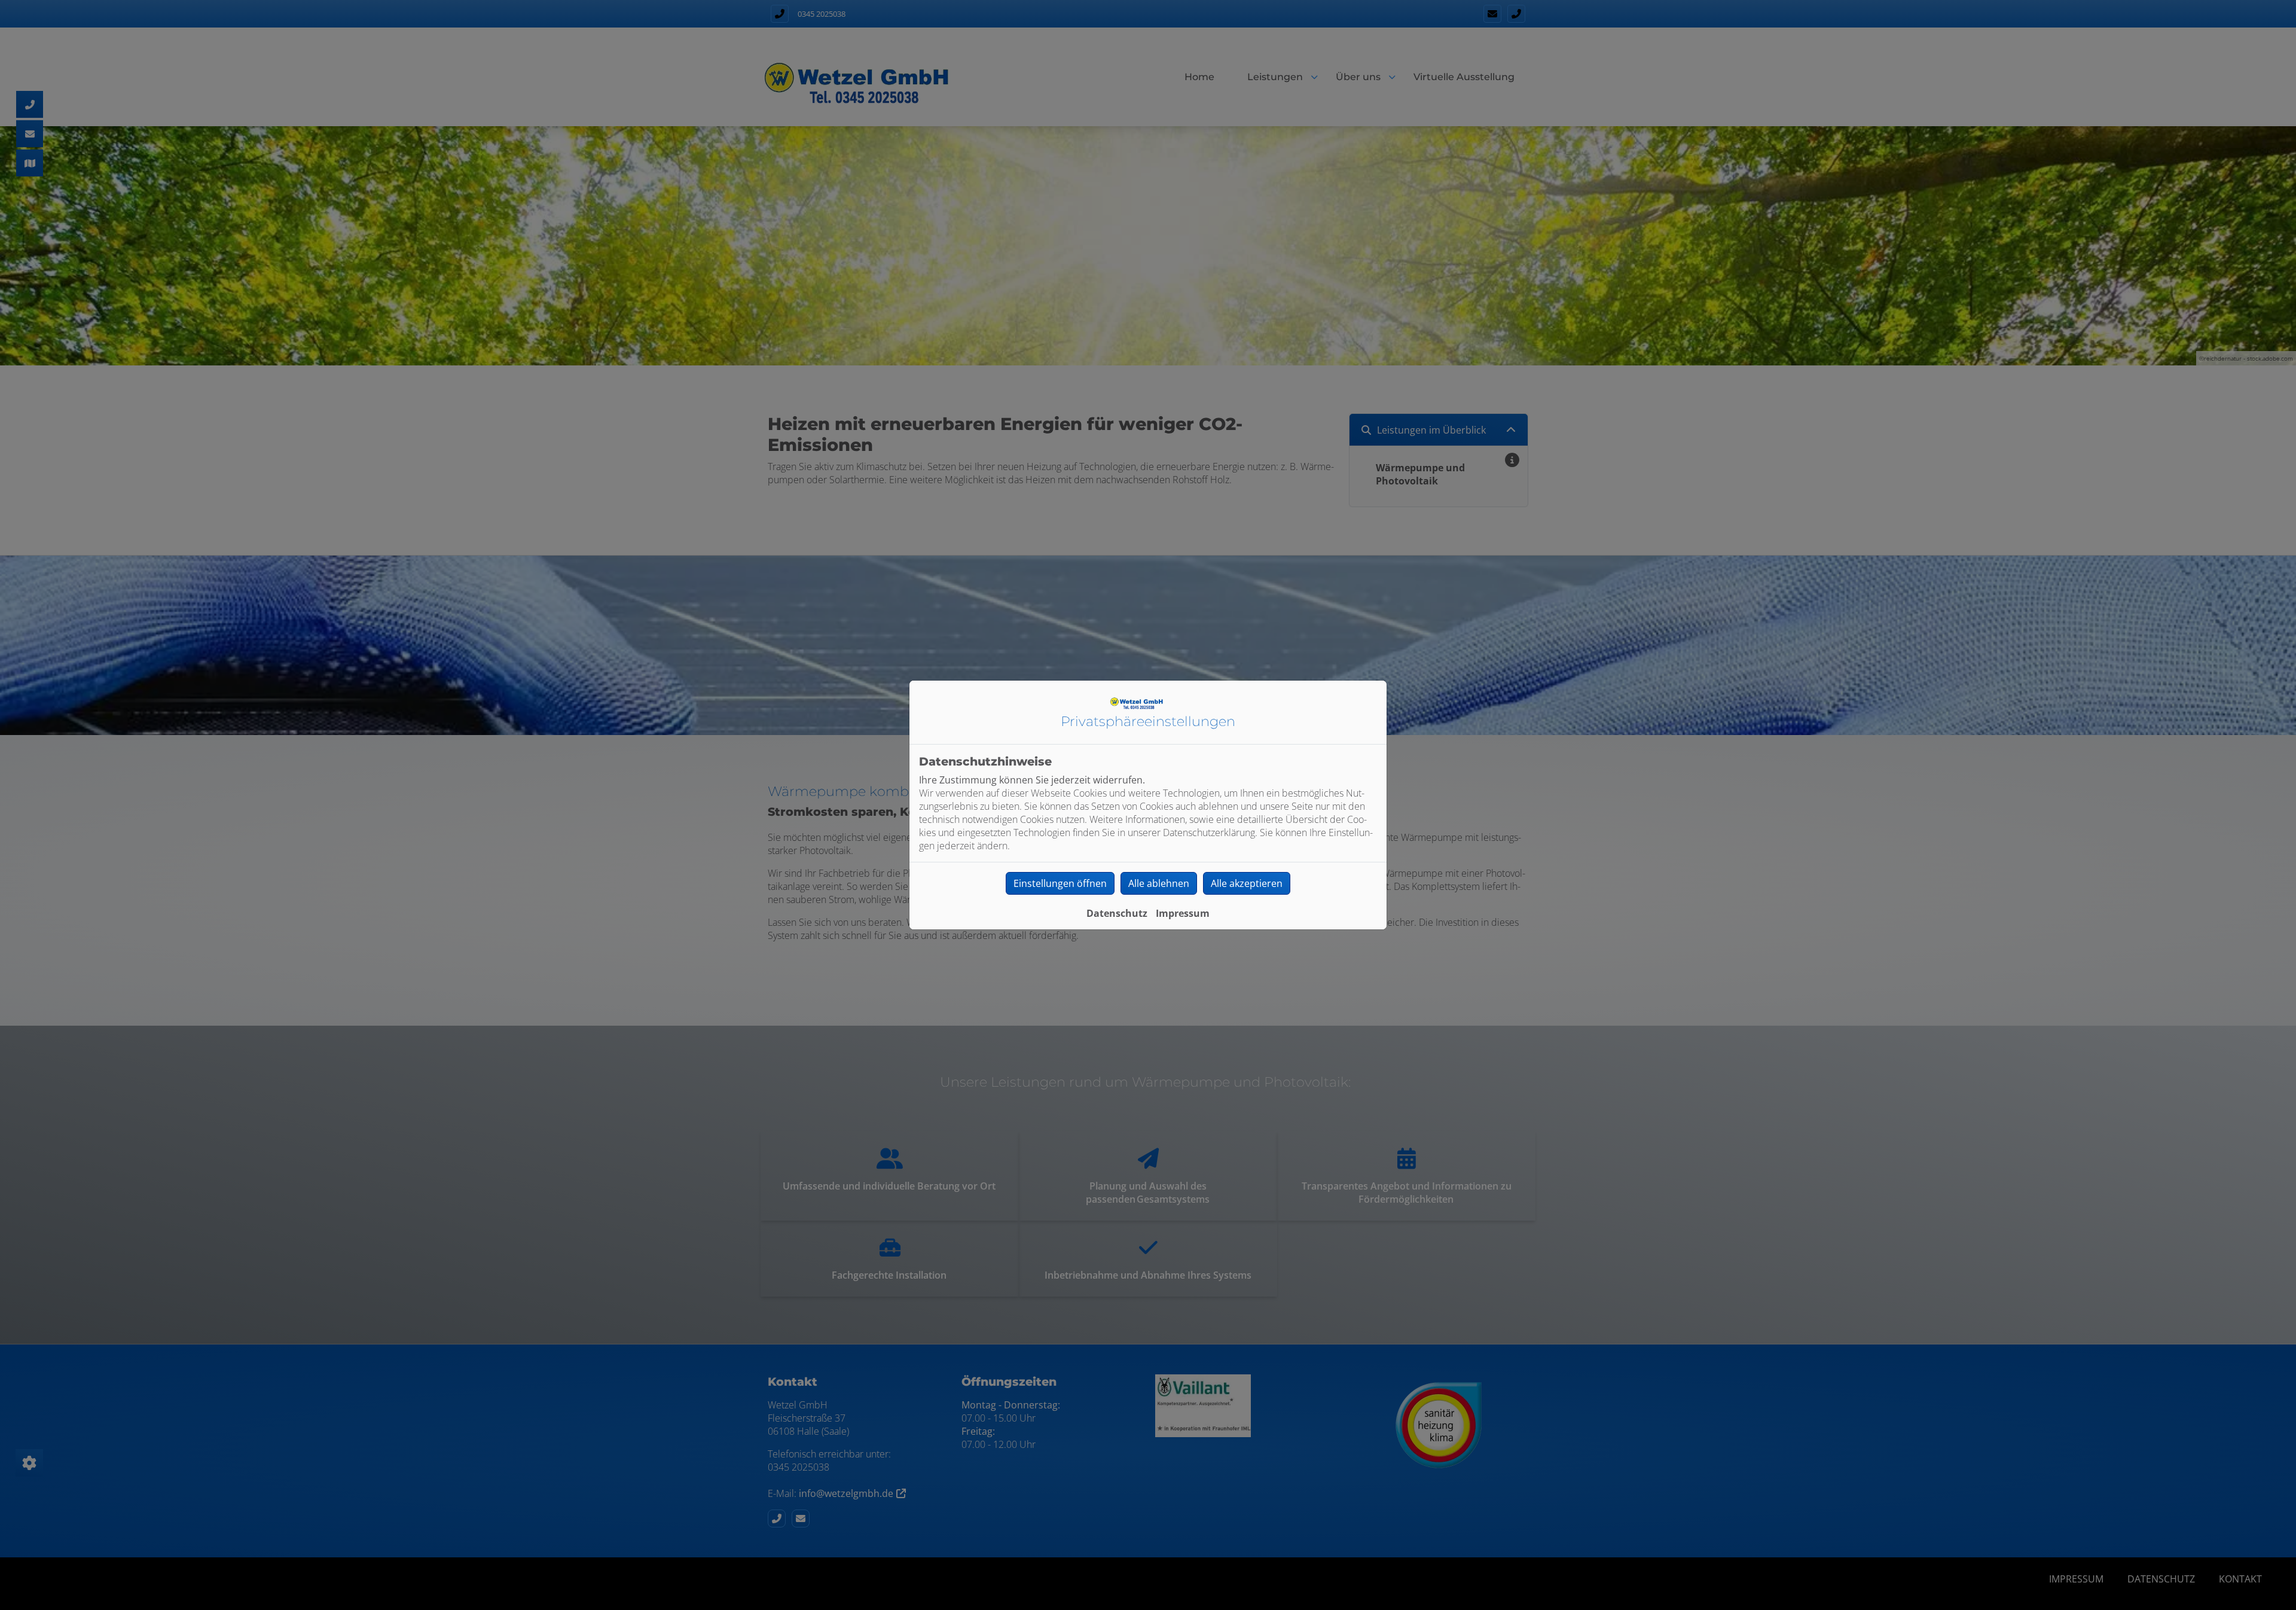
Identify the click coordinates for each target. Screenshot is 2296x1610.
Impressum (1183, 913)
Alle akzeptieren (1247, 883)
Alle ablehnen (1159, 883)
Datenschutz (1117, 913)
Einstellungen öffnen (1060, 883)
